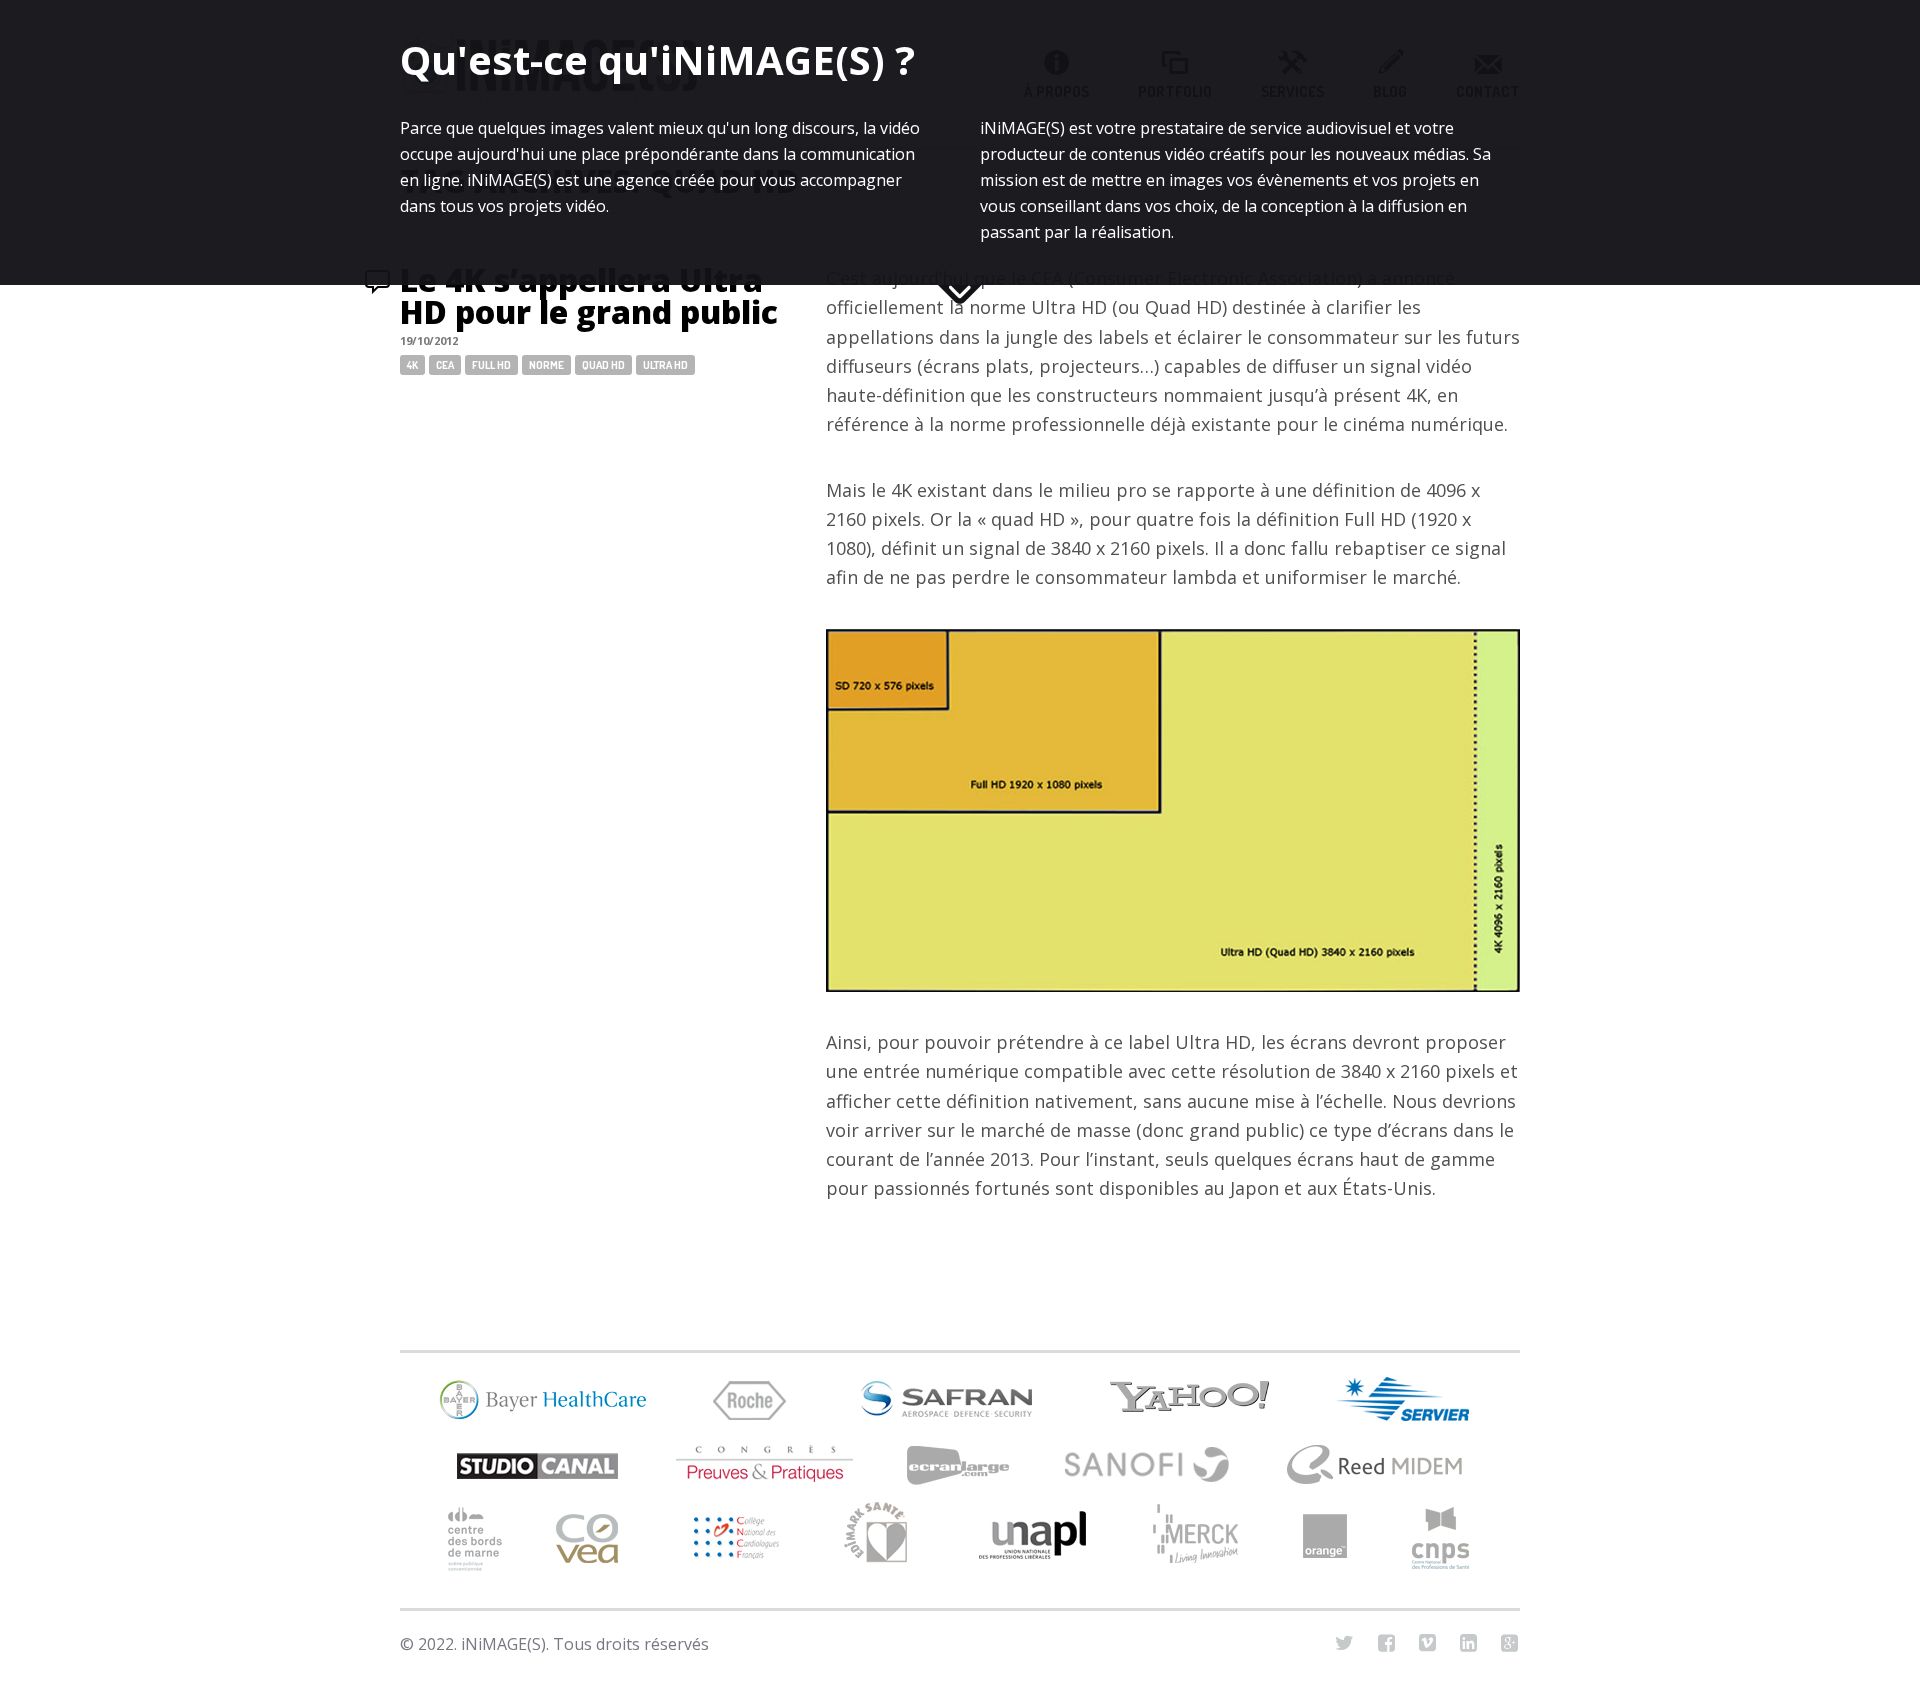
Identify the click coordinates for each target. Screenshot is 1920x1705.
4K (412, 365)
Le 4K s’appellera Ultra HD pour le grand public (589, 295)
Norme (546, 365)
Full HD (491, 365)
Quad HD (603, 365)
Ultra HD (665, 365)
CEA (445, 365)
